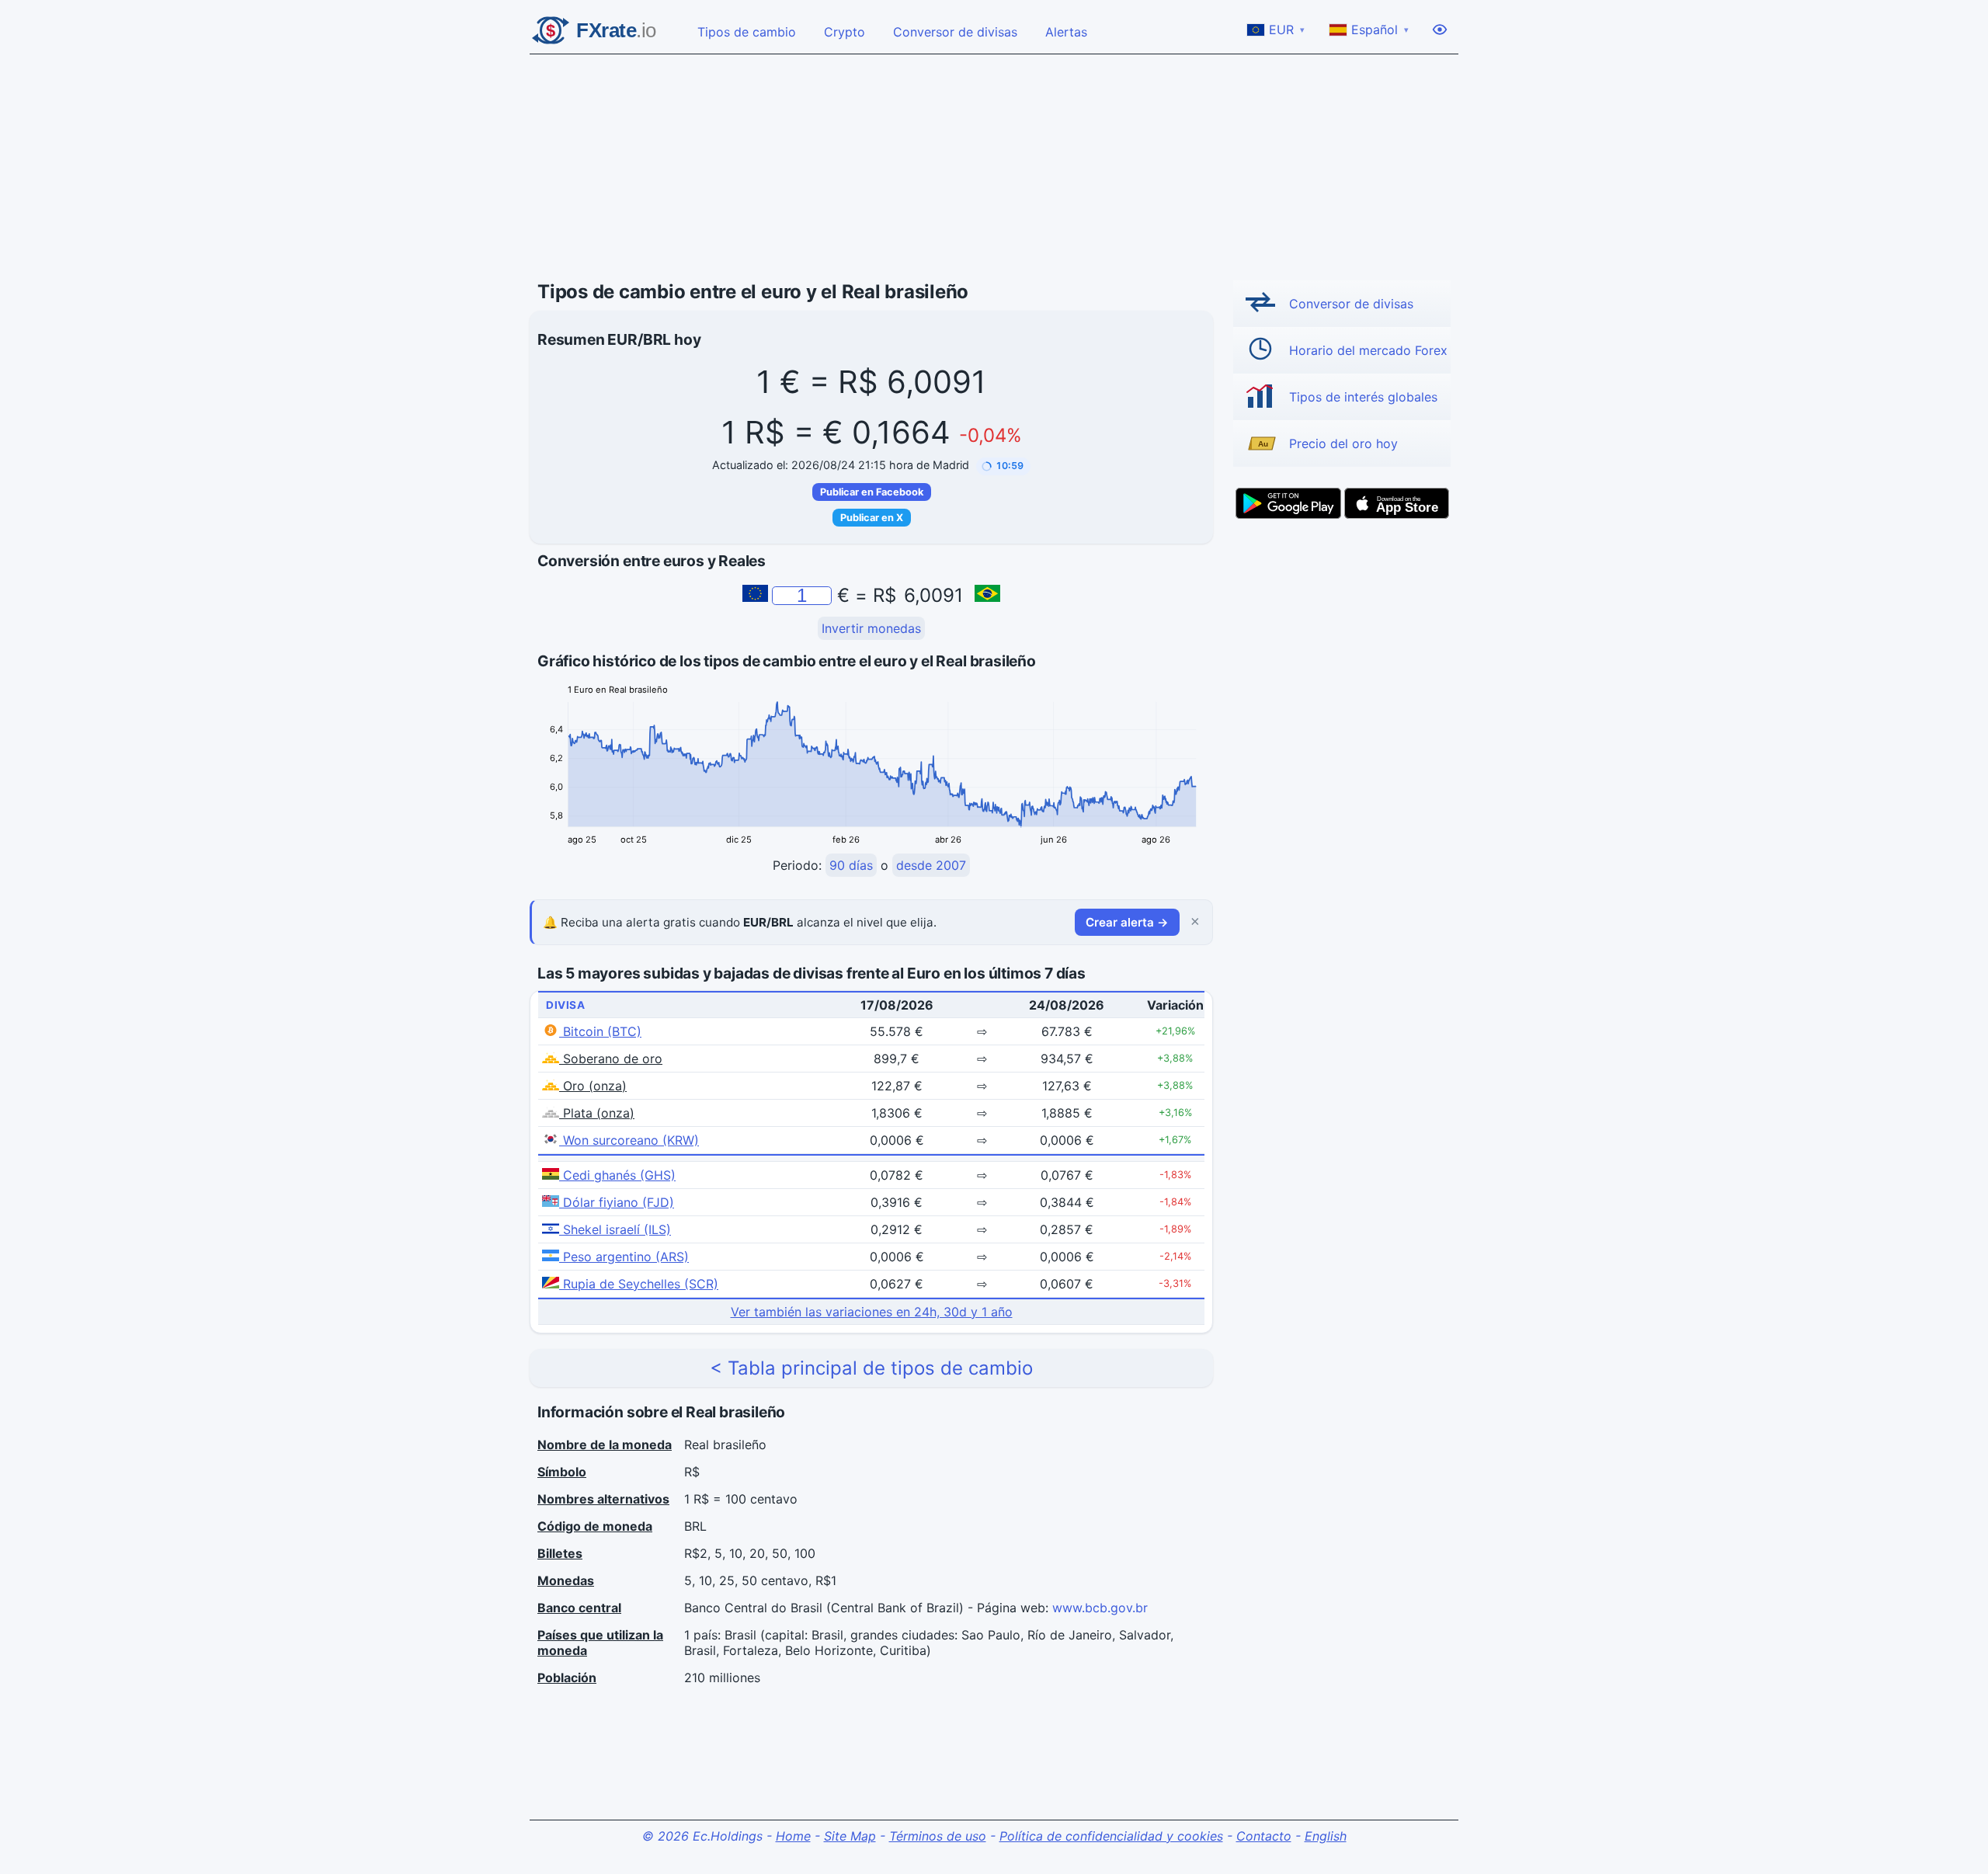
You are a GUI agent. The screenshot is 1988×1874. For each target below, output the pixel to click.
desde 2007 (931, 865)
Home (793, 1836)
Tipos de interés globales (1363, 397)
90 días (851, 865)
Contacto (1264, 1836)
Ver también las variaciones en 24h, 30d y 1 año (872, 1312)
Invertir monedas (871, 628)
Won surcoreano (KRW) (629, 1140)
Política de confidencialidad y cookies (1111, 1836)
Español (1380, 30)
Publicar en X (872, 518)
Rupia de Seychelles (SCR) (639, 1284)
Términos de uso (938, 1836)
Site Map (850, 1836)
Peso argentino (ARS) (624, 1257)
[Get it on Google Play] (1288, 503)
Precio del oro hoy (1343, 443)
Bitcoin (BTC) (600, 1031)
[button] (1003, 466)
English (1326, 1836)
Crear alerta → (1127, 922)
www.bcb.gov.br (1100, 1608)
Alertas (1066, 32)
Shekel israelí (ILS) (615, 1229)
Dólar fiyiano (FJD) (617, 1202)
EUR (1287, 30)
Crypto (845, 32)
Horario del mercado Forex (1368, 350)
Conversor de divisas (955, 32)
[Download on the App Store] (1397, 503)
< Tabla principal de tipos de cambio (871, 1368)
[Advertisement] (994, 168)
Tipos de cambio (747, 32)
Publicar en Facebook (872, 492)
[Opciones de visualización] (1440, 30)
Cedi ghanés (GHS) (617, 1175)
